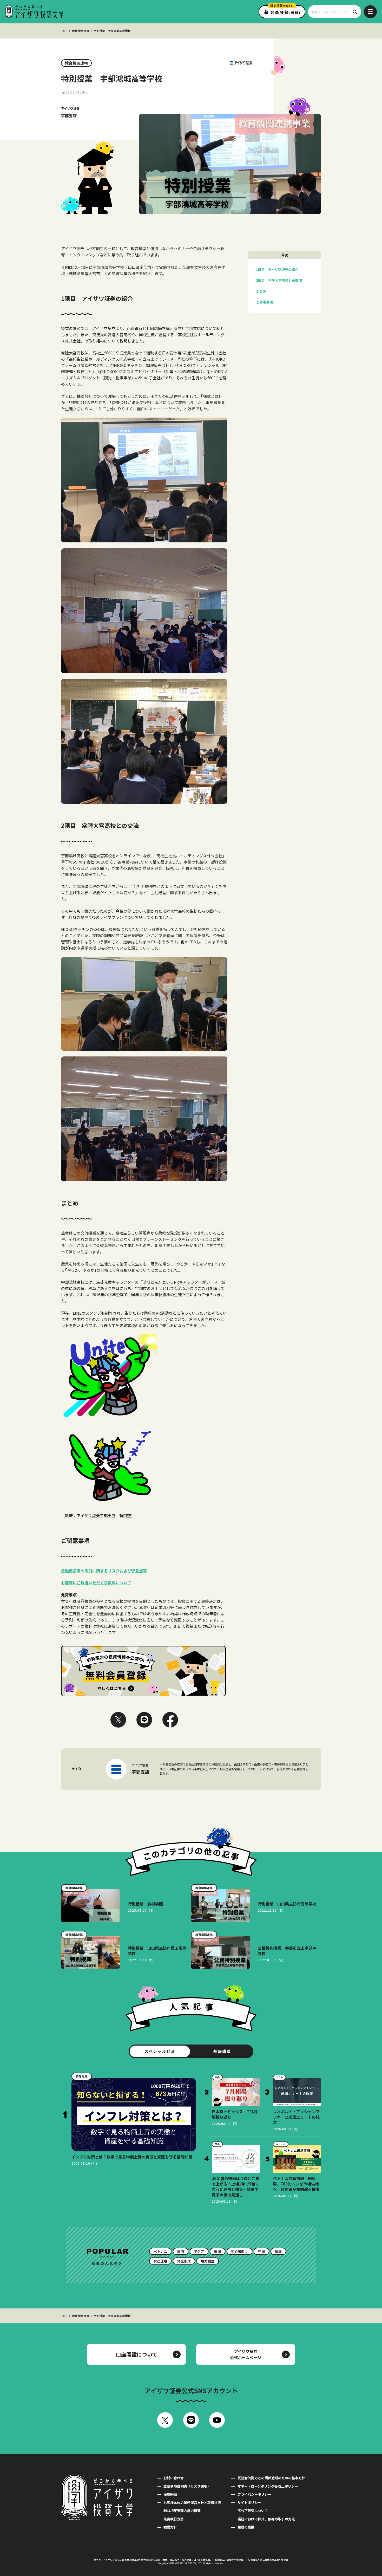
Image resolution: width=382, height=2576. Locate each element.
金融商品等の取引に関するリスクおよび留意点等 (104, 1571)
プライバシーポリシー (254, 2494)
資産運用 (160, 2261)
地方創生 (208, 2261)
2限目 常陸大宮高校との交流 (279, 280)
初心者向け (239, 2251)
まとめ (261, 291)
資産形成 (184, 2261)
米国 (218, 2251)
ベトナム (160, 2251)
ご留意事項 (264, 302)
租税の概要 (246, 2527)
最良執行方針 (174, 2519)
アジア (199, 2251)
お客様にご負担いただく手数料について (96, 1583)
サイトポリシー (249, 2503)
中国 (261, 2251)
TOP (64, 31)
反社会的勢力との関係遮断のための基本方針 (271, 2478)
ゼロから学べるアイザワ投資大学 (34, 12)
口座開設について (137, 2354)
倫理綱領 (170, 2494)
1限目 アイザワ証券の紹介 (277, 270)
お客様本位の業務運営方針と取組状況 (192, 2503)
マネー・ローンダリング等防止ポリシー (268, 2486)
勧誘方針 (170, 2527)
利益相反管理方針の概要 (182, 2511)
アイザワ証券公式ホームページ (246, 2354)
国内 (181, 2251)
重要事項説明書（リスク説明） (187, 2486)
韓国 (278, 2251)
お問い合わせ (174, 2478)
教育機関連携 (81, 31)
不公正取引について (253, 2511)
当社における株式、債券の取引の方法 (266, 2519)
